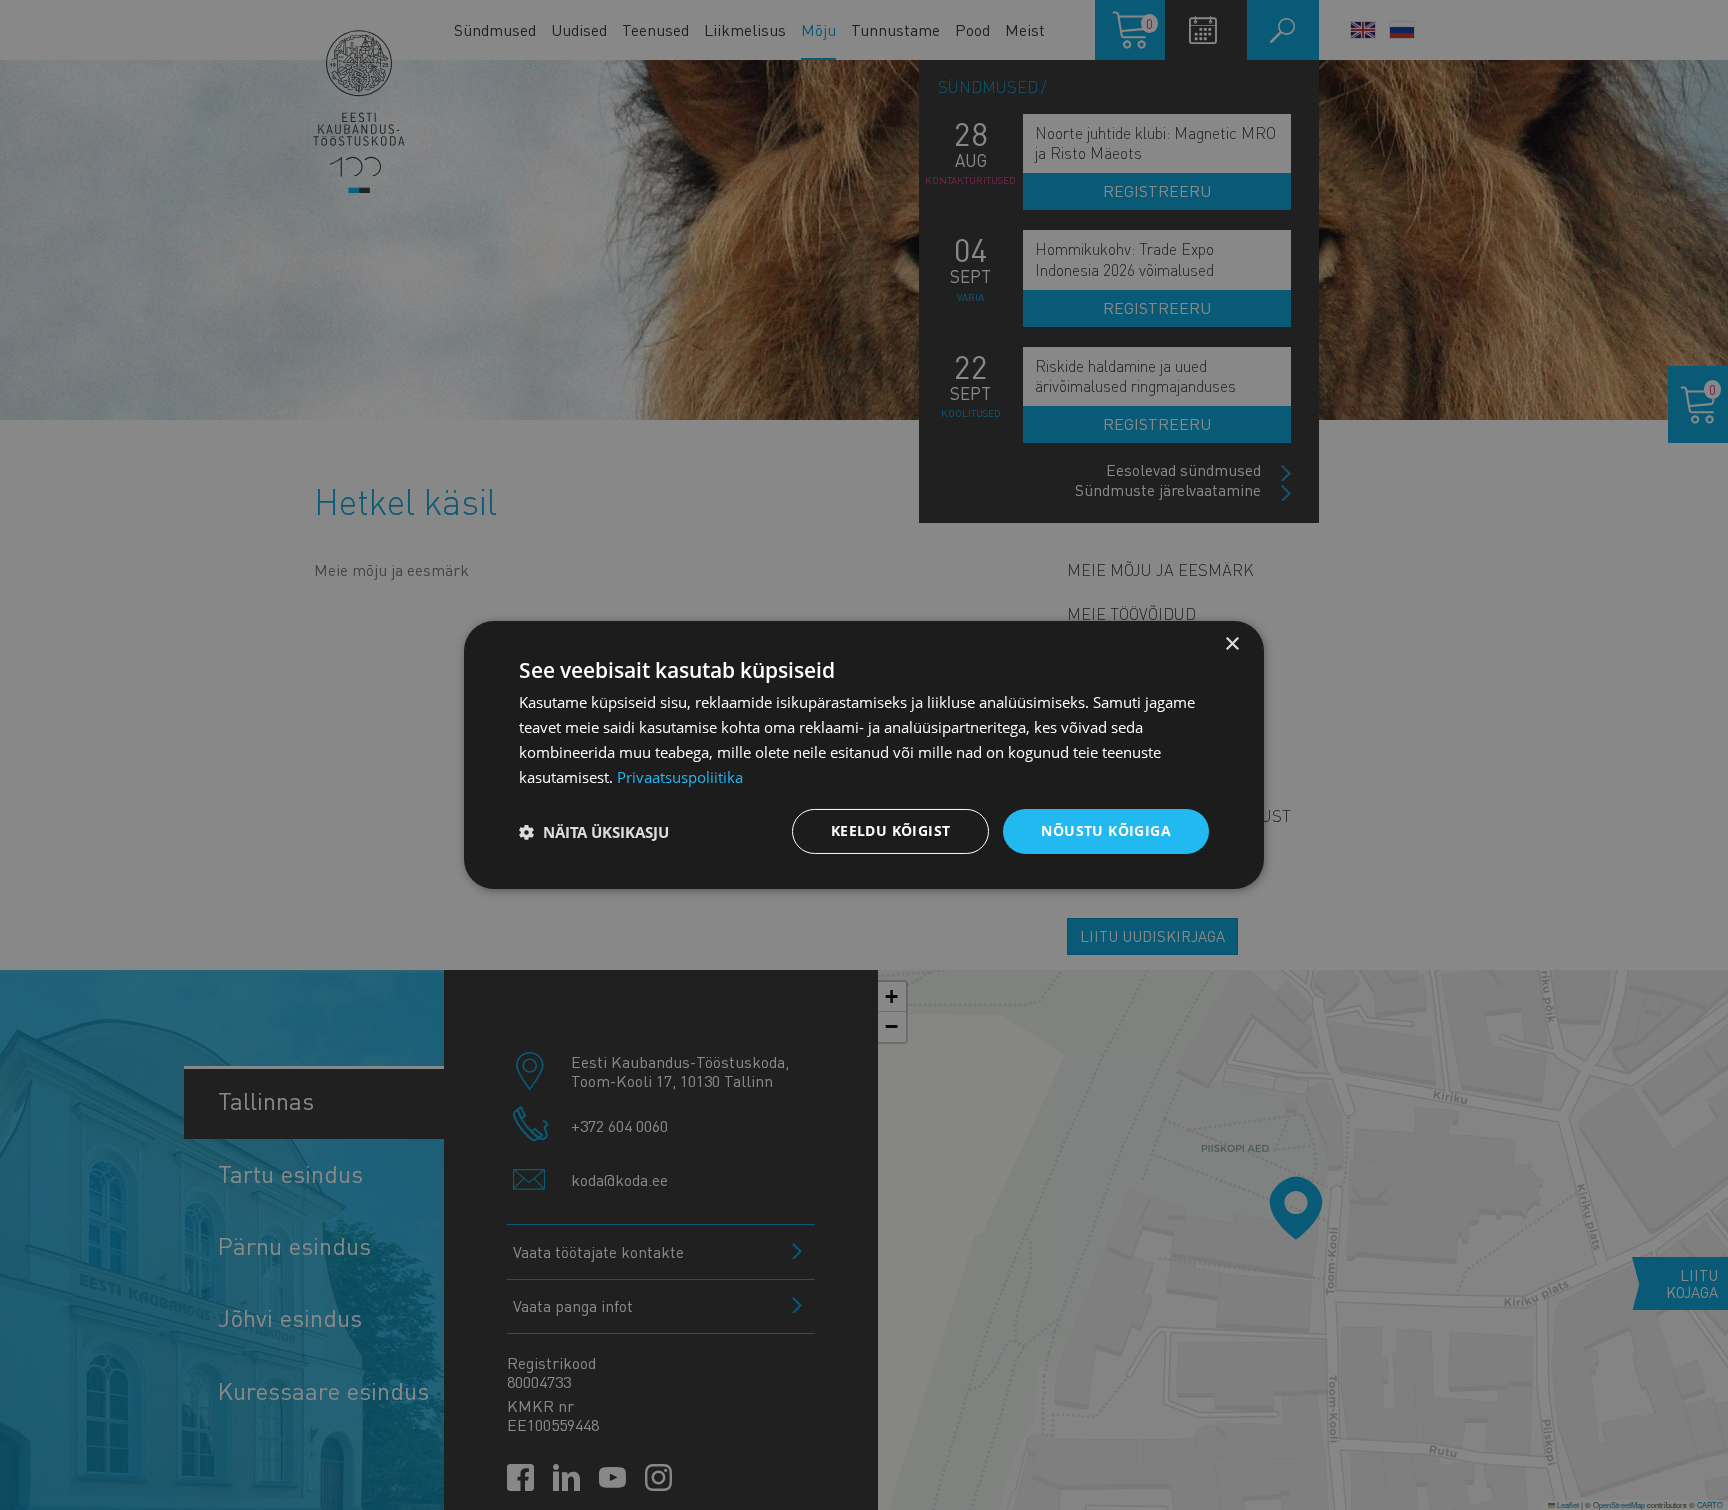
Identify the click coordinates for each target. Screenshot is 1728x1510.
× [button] (1231, 644)
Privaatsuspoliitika (680, 777)
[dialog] (864, 755)
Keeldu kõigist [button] (891, 830)
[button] (594, 832)
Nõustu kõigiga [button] (1106, 830)
